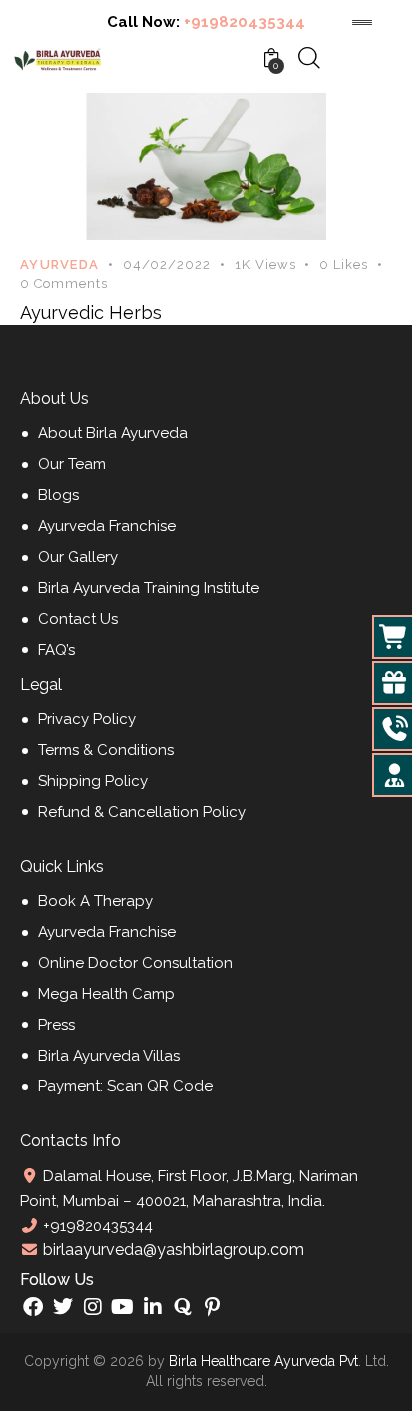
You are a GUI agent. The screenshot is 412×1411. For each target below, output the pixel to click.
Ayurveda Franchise (107, 526)
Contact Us (78, 619)
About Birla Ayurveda (113, 433)
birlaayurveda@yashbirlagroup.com (171, 1249)
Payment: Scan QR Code (125, 1086)
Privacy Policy (87, 719)
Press (56, 1025)
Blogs (58, 495)
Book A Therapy (95, 901)
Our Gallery (78, 557)
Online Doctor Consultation (135, 963)
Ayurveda (59, 264)
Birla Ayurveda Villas (109, 1056)
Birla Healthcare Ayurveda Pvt (263, 1361)
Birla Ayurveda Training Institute (148, 588)
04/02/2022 (167, 264)
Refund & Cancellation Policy (142, 812)
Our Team (72, 464)
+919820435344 (244, 22)
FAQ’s (56, 650)
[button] (355, 265)
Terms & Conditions (106, 750)
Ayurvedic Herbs (91, 312)
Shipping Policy (93, 781)
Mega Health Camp (106, 994)
